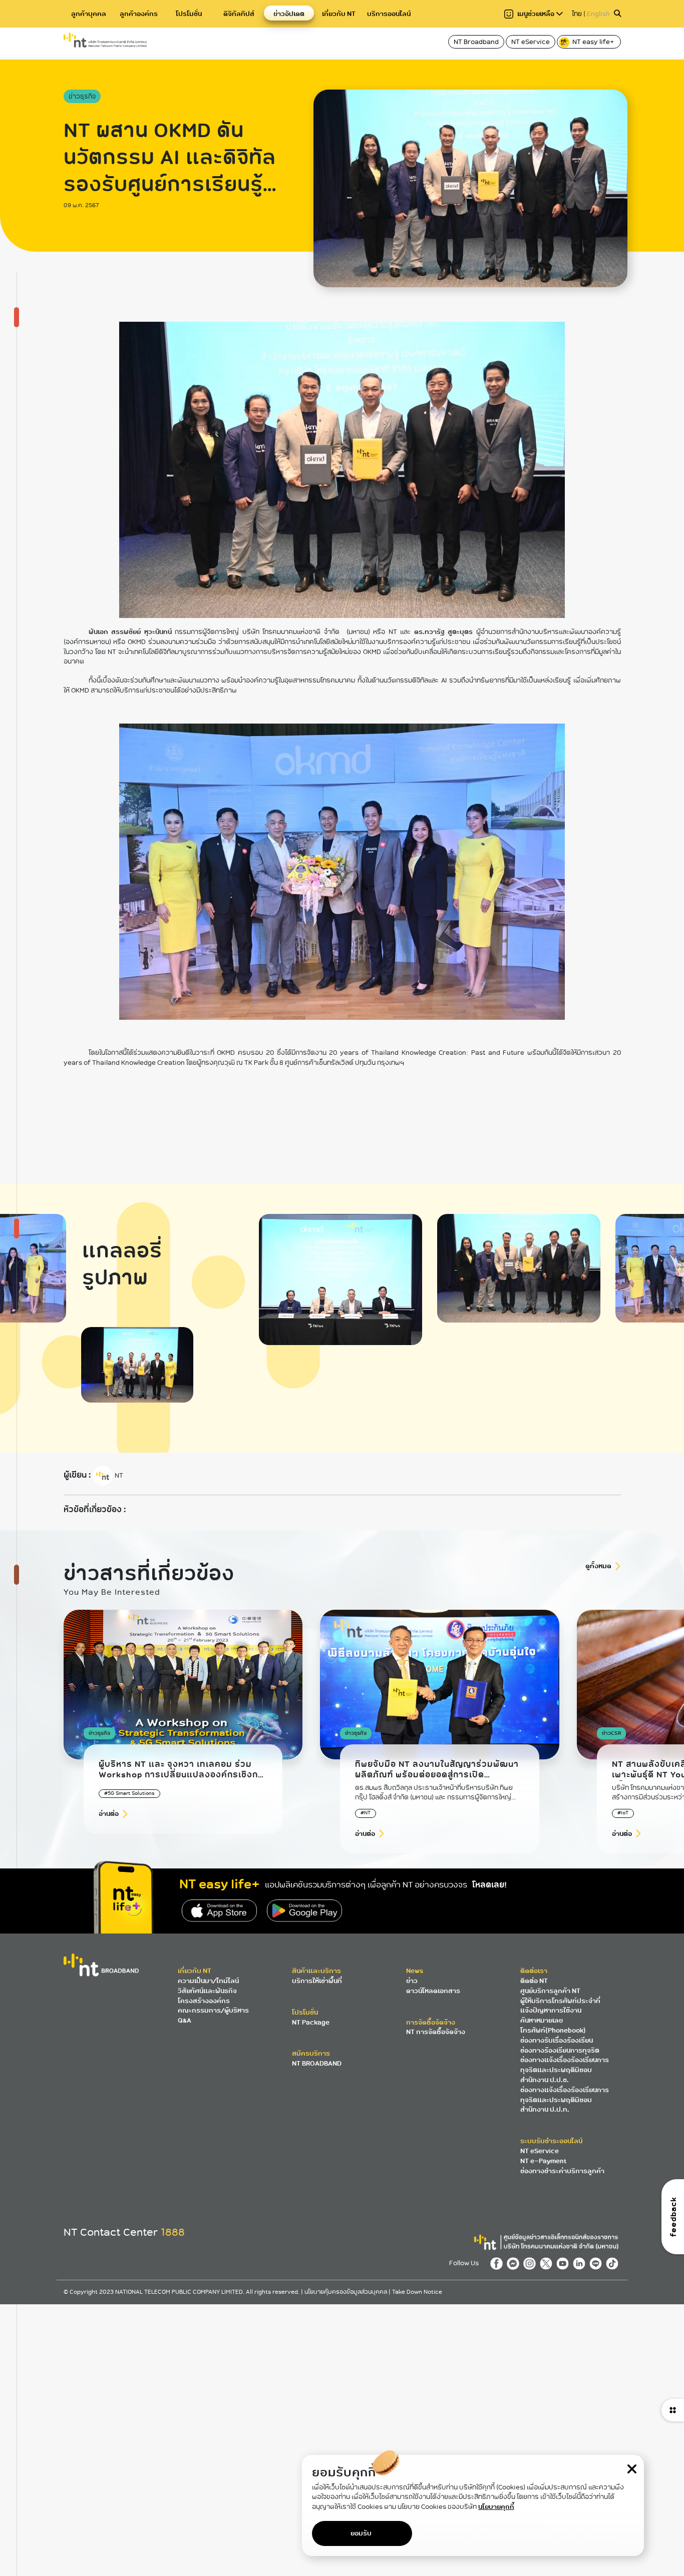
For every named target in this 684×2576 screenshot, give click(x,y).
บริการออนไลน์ (389, 14)
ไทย (577, 14)
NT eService (531, 42)
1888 (173, 2232)
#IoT (623, 1813)
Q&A (185, 2020)
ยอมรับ (361, 2533)
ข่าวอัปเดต (289, 14)
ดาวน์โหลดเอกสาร (433, 1991)
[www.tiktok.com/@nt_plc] (613, 2263)
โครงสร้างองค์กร (204, 2001)
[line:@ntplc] (598, 2263)
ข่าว (412, 1981)
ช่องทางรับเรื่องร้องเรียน (557, 2040)
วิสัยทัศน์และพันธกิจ (207, 1991)
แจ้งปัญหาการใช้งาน (551, 2010)
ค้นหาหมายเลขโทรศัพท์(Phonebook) (553, 2025)
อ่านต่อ (109, 1814)
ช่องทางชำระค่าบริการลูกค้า (562, 2171)
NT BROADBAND (317, 2063)
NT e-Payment (543, 2161)
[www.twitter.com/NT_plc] (548, 2263)
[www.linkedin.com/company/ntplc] (581, 2263)
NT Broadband (476, 42)
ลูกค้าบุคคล (89, 14)
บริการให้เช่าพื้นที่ (317, 1981)
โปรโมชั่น (189, 14)
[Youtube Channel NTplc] (565, 2263)
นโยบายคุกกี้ (496, 2507)
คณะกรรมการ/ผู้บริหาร (213, 2010)
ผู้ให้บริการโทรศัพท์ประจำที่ (560, 2001)
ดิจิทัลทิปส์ (239, 14)
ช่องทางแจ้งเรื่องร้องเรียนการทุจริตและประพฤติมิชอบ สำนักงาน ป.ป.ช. (565, 2070)
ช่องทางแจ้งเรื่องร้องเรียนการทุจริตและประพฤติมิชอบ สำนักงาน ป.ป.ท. (565, 2100)
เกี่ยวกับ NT (339, 14)
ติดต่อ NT (534, 1981)
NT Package (311, 2022)
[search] (617, 14)
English (598, 14)
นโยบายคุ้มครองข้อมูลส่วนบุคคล (347, 2292)
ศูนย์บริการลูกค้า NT (550, 1991)
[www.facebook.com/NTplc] (498, 2263)
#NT (366, 1813)
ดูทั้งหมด (598, 1566)
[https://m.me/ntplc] (515, 2263)
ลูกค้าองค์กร (139, 14)
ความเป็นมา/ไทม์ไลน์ (208, 1981)
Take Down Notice (417, 2292)
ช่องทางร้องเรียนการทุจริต (560, 2050)
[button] (599, 1739)
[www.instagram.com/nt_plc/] (532, 2263)
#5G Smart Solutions (129, 1793)
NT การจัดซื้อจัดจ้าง (436, 2032)
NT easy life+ (594, 42)
